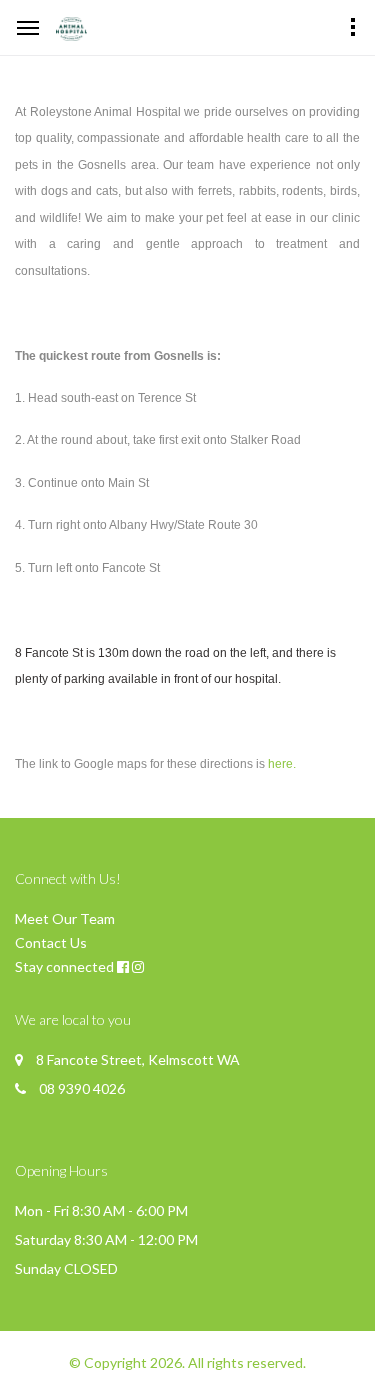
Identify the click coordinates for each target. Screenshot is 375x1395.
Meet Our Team (65, 918)
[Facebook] (123, 967)
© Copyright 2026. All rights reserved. (187, 1362)
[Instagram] (138, 967)
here (280, 764)
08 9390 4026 (82, 1088)
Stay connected (64, 966)
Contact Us (51, 942)
